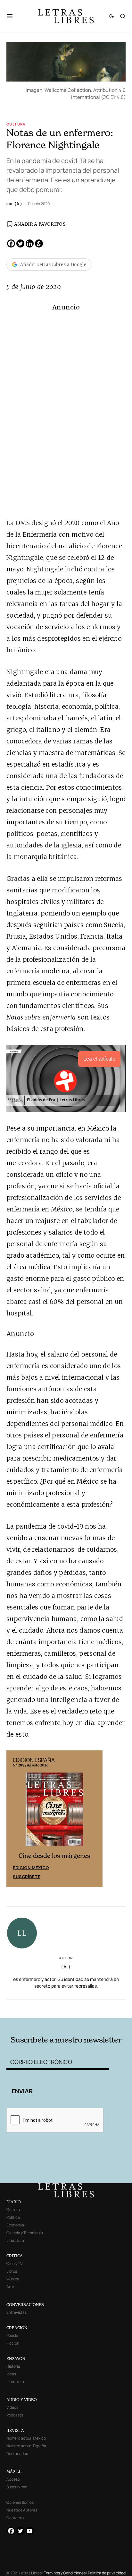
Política (13, 2217)
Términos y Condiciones (65, 2573)
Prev (15, 1819)
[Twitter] (20, 243)
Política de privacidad (107, 2573)
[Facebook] (11, 243)
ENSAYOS (16, 2359)
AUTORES (90, 2008)
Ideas (11, 2374)
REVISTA (15, 2430)
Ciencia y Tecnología (25, 2233)
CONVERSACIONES (25, 2305)
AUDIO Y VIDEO (22, 2400)
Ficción (13, 2343)
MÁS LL (14, 2472)
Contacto (15, 2518)
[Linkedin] (30, 243)
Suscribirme (17, 2487)
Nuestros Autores (22, 2510)
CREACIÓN (17, 2328)
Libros (12, 2271)
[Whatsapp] (39, 243)
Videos (12, 2407)
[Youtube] (30, 2531)
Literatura (15, 2240)
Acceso (13, 2479)
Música (13, 2279)
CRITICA (15, 2256)
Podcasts (15, 2415)
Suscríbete (27, 1877)
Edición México (31, 1868)
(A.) (66, 1967)
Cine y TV (14, 2264)
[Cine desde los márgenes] (54, 1812)
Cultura (16, 124)
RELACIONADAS (30, 2008)
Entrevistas (16, 2312)
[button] (13, 16)
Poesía (12, 2335)
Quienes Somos (20, 2502)
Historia (13, 2366)
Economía (15, 2225)
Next (94, 1819)
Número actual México (26, 2438)
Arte (10, 2287)
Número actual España (26, 2446)
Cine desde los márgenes (54, 1856)
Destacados (17, 2454)
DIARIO (14, 2202)
